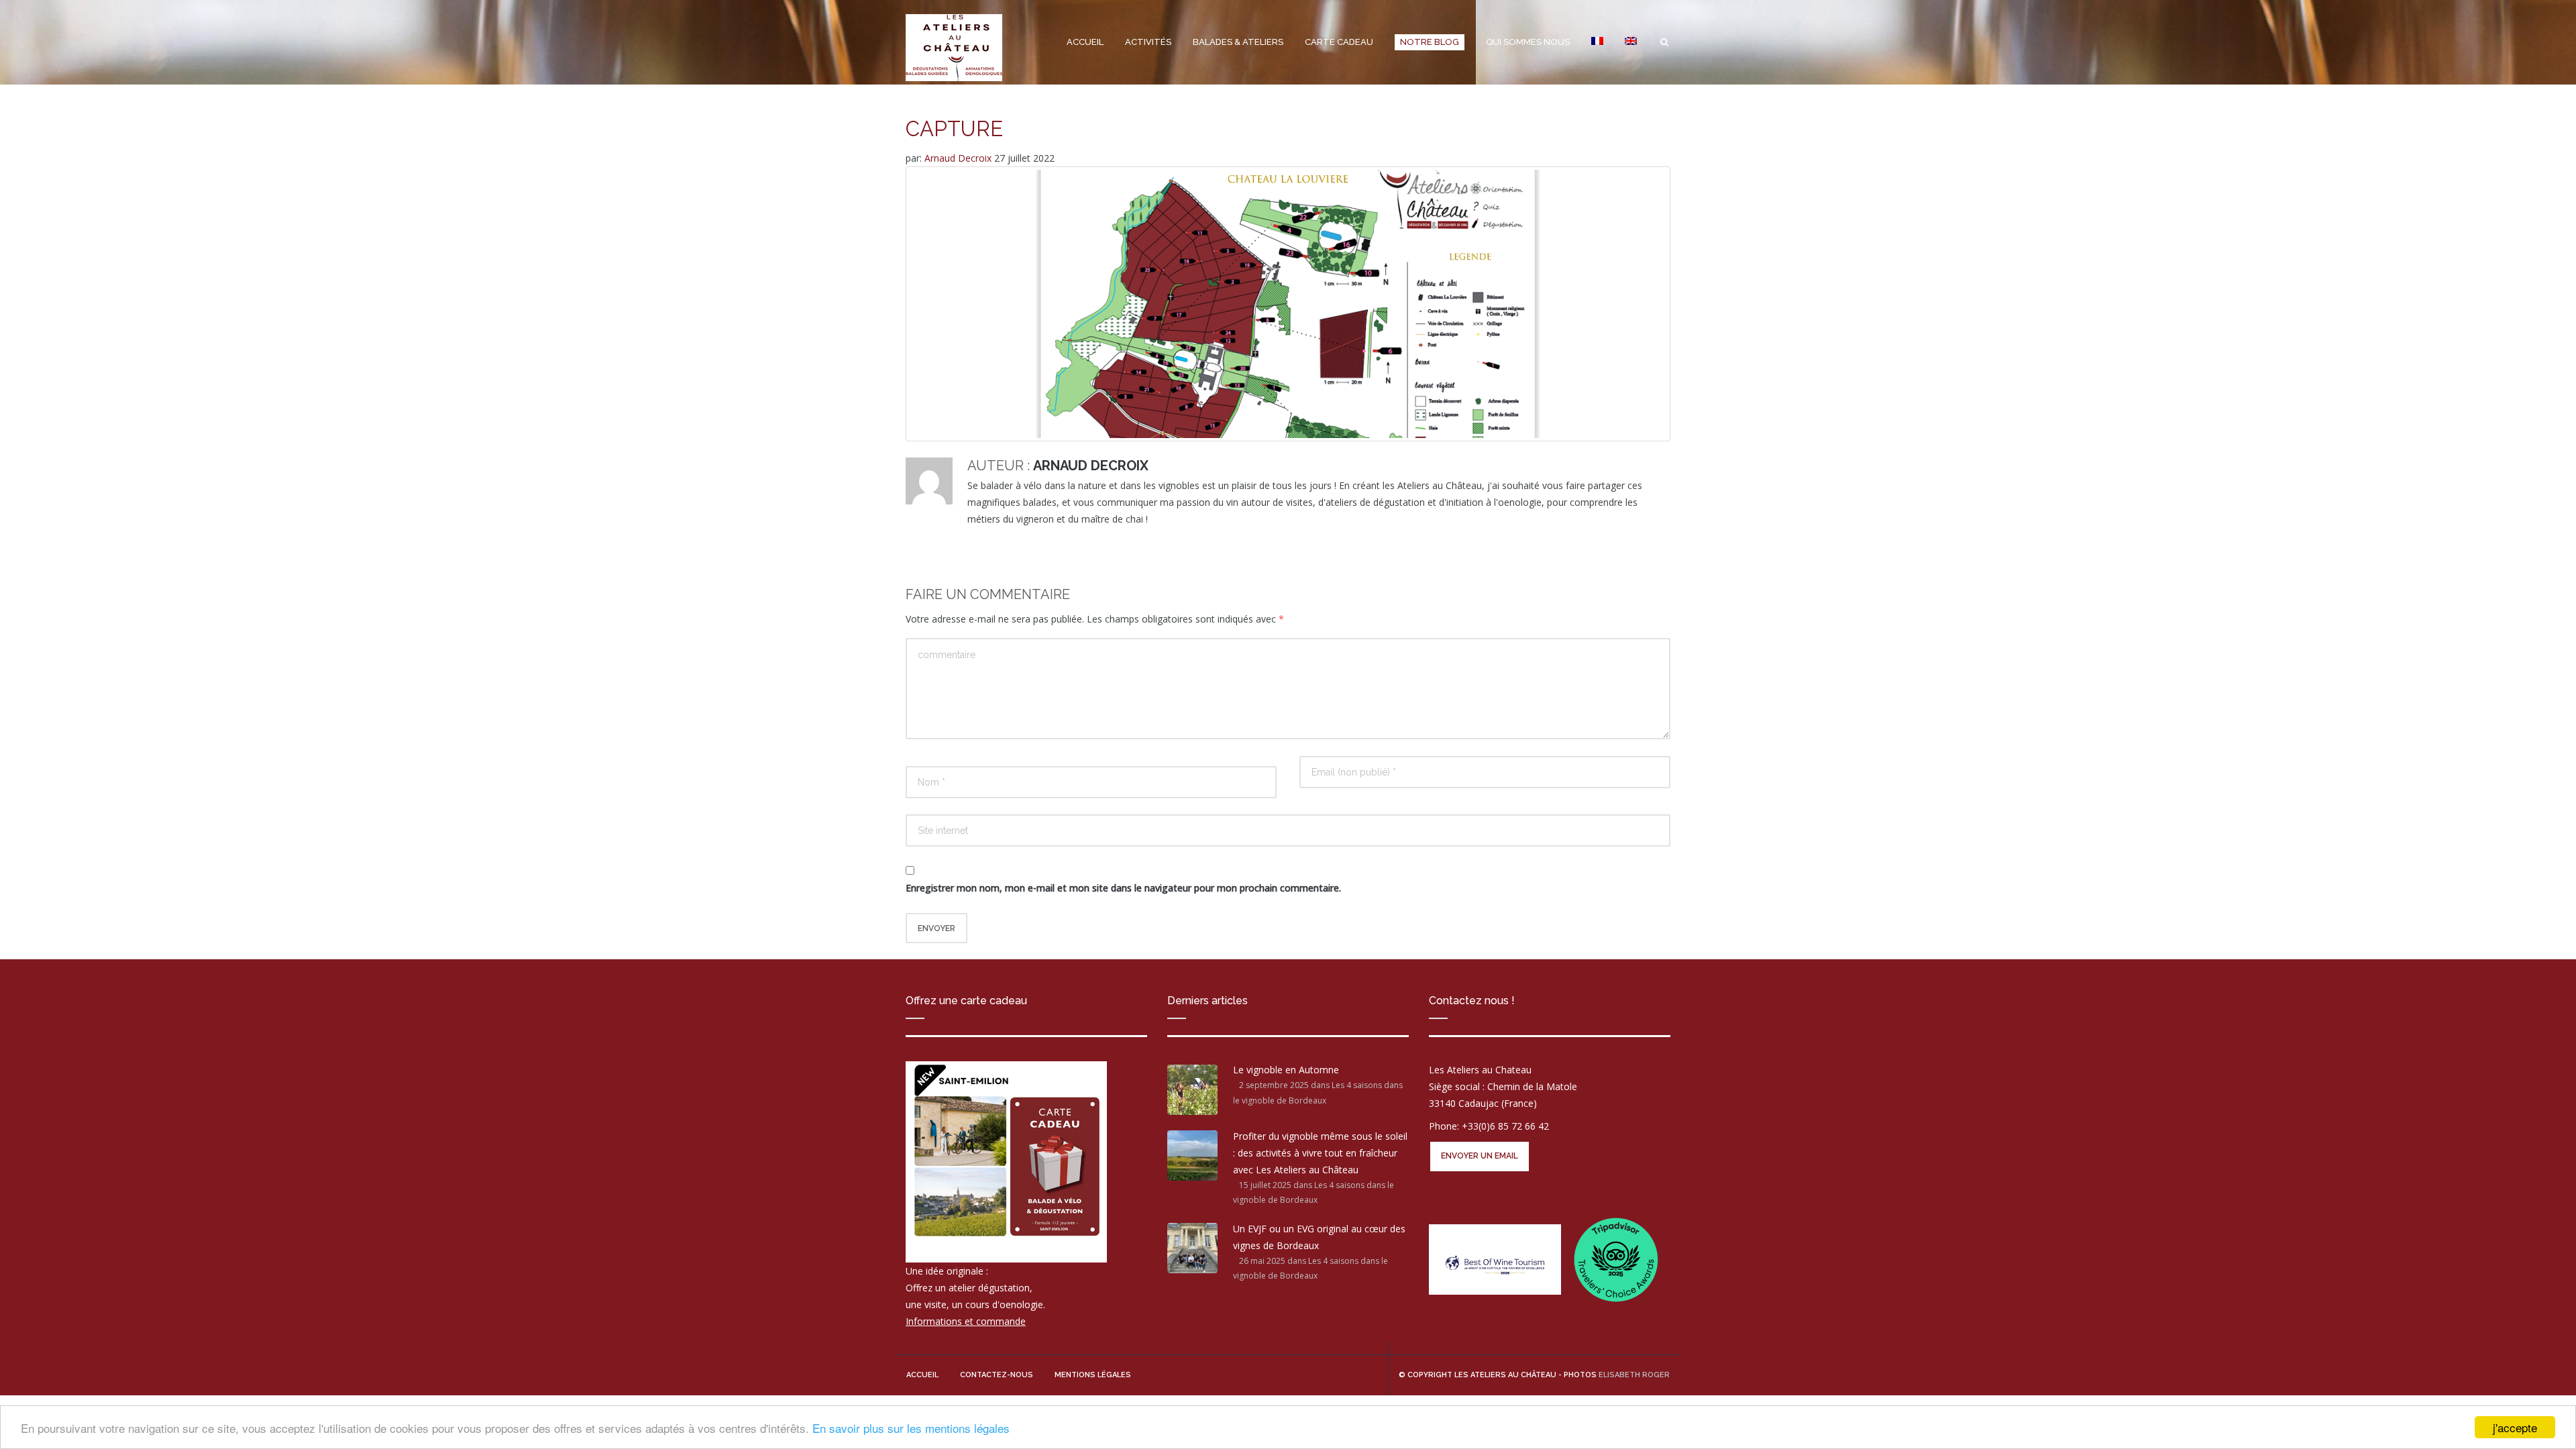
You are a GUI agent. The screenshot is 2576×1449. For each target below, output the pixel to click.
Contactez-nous (997, 1375)
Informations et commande (966, 1321)
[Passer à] (1597, 42)
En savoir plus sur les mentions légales (911, 1428)
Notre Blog (1430, 42)
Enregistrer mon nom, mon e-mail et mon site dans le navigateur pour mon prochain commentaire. (1123, 888)
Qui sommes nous (1528, 42)
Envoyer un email (1480, 1156)
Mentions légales (1093, 1375)
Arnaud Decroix (959, 158)
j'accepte (2515, 1427)
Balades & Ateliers (1238, 42)
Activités (1148, 42)
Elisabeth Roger (1634, 1375)
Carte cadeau (1339, 42)
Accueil (1085, 42)
